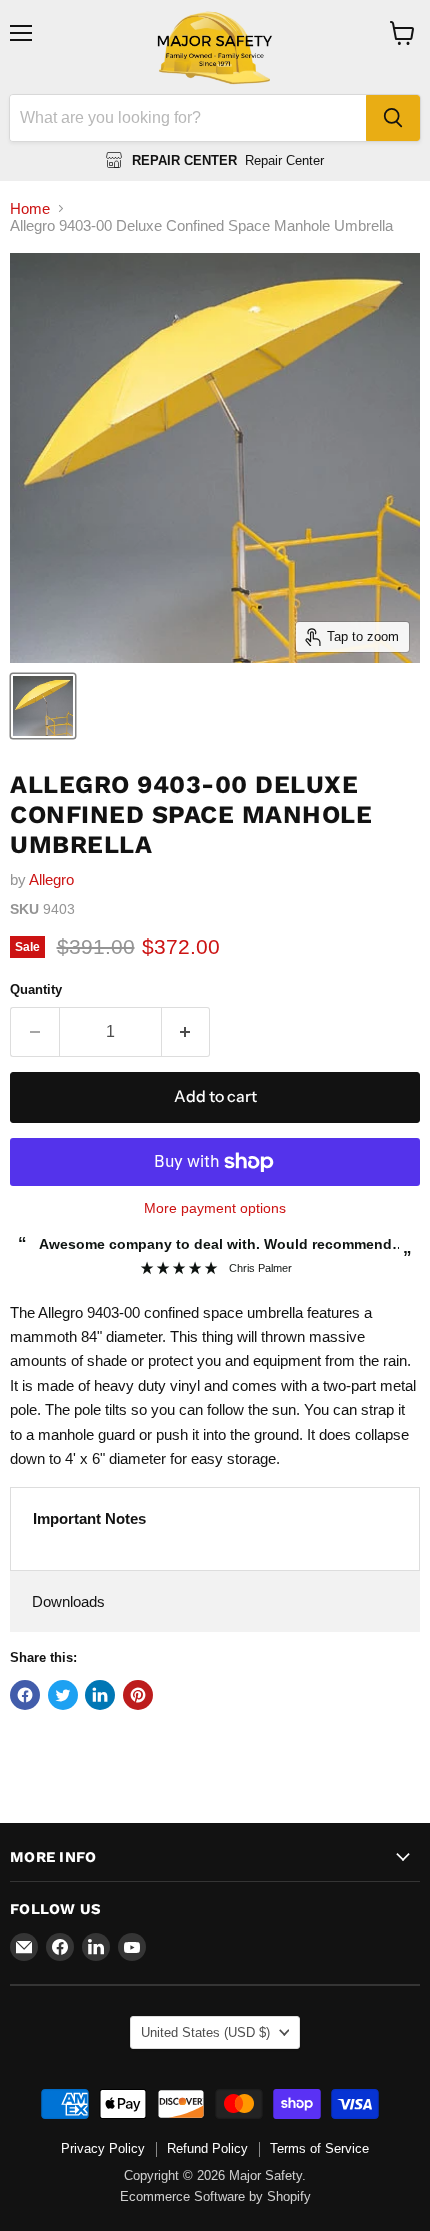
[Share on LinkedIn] (100, 1695)
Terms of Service (319, 2148)
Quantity (36, 989)
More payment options (215, 1208)
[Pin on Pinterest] (138, 1695)
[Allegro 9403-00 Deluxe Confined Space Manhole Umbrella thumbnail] (43, 706)
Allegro (51, 879)
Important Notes (89, 1518)
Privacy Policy (103, 2148)
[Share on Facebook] (25, 1695)
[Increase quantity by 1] (186, 1032)
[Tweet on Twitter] (63, 1695)
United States (205, 2032)
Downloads (68, 1601)
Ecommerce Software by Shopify (215, 2196)
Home (30, 208)
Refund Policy (207, 2148)
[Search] (393, 118)
